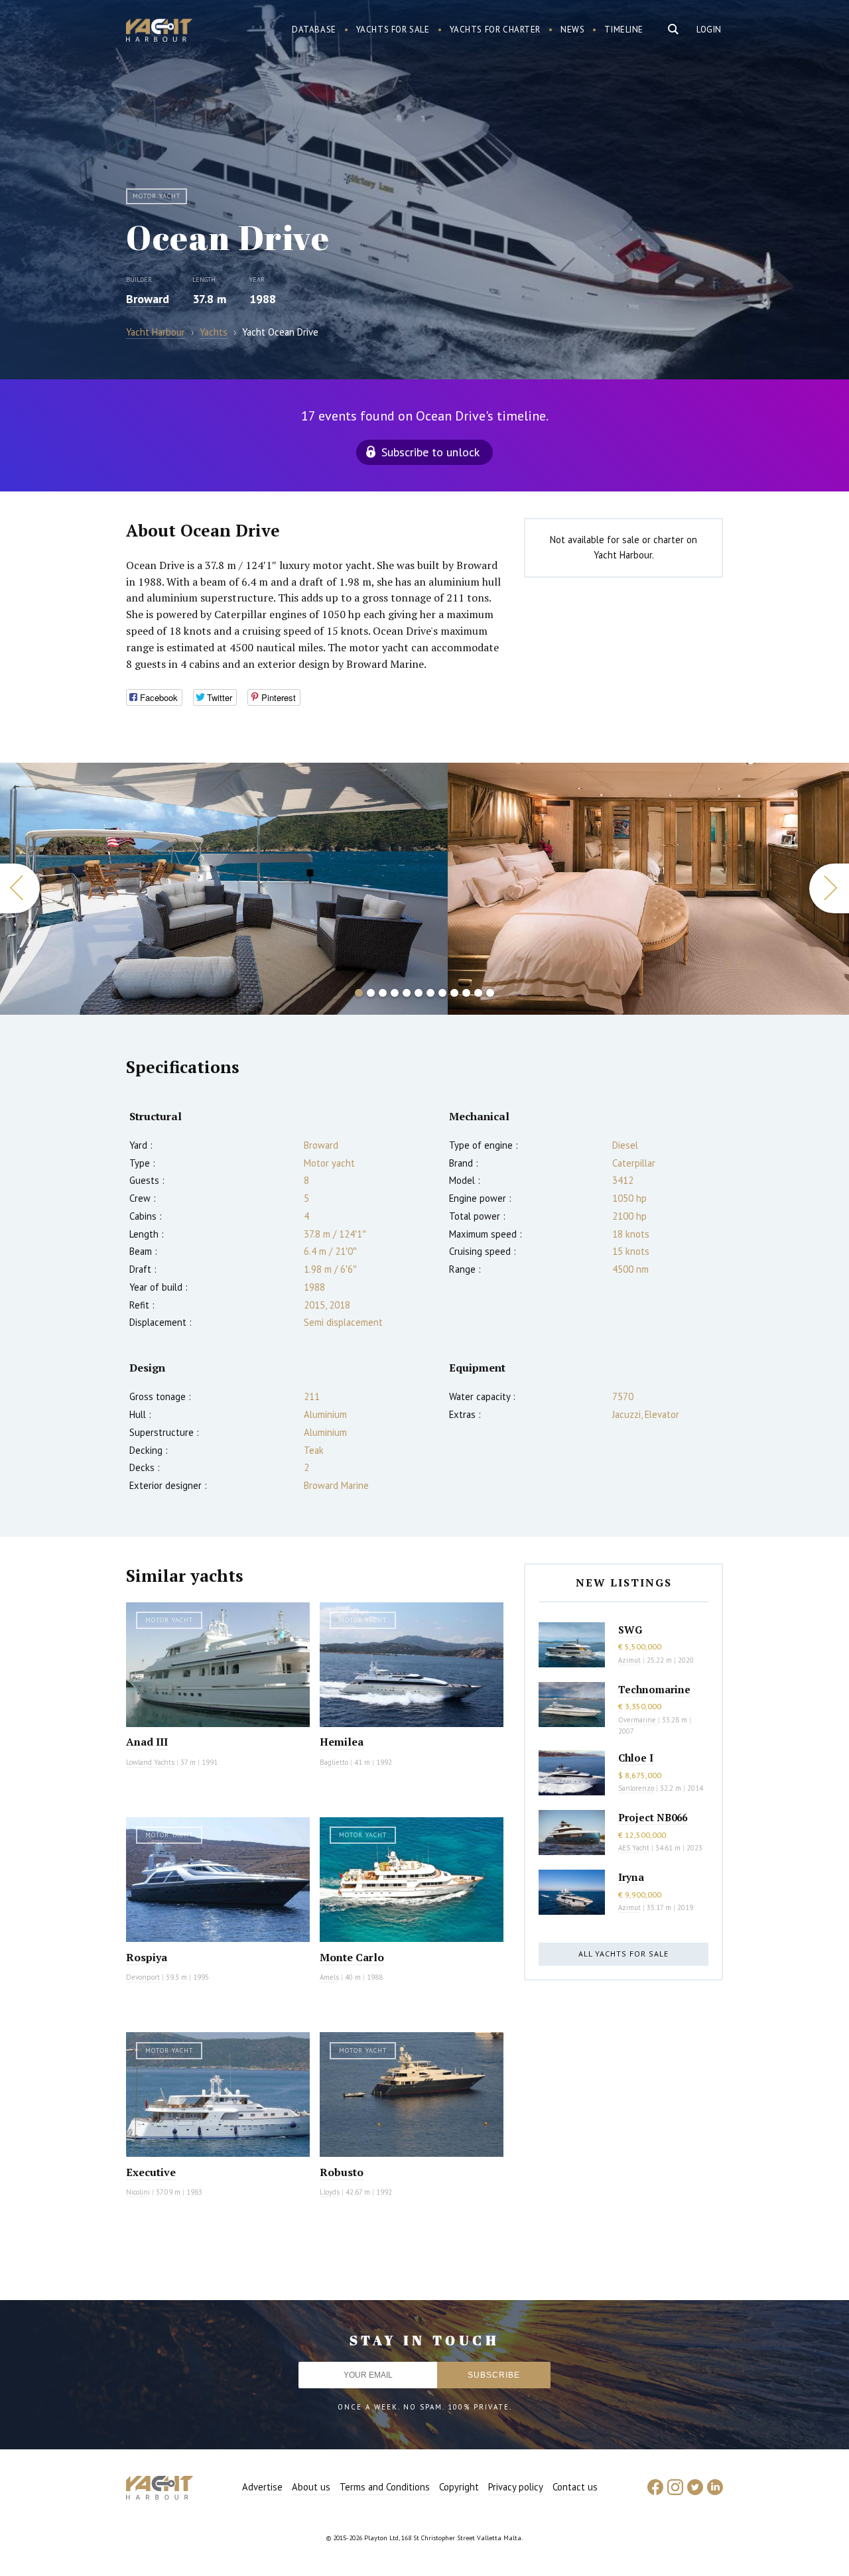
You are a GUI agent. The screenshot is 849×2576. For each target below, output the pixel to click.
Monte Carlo (352, 1957)
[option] (224, 889)
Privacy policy (516, 2487)
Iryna (631, 1877)
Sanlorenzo (636, 1788)
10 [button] (466, 993)
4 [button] (395, 993)
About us (311, 2487)
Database (314, 30)
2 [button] (371, 993)
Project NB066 (653, 1817)
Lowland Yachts (150, 1762)
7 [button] (430, 993)
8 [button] (442, 993)
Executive (151, 2172)
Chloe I (636, 1758)
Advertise (262, 2487)
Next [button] (829, 888)
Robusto (342, 2172)
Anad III (147, 1742)
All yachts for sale (623, 1954)
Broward (148, 299)
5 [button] (407, 993)
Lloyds (330, 2192)
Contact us (575, 2487)
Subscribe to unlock (430, 452)
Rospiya (147, 1957)
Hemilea (342, 1742)
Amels (329, 1977)
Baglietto (334, 1762)
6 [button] (419, 993)
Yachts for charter (495, 30)
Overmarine (638, 1720)
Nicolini (138, 2192)
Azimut (629, 1660)
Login (709, 30)
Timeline (624, 30)
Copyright (459, 2487)
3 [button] (383, 993)
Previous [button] (20, 888)
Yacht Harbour (159, 32)
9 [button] (454, 993)
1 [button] (359, 993)
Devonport (143, 1977)
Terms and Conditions (385, 2487)
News (572, 30)
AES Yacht (634, 1848)
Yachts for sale (393, 30)
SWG (630, 1630)
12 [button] (490, 993)
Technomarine (654, 1689)
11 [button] (478, 993)
